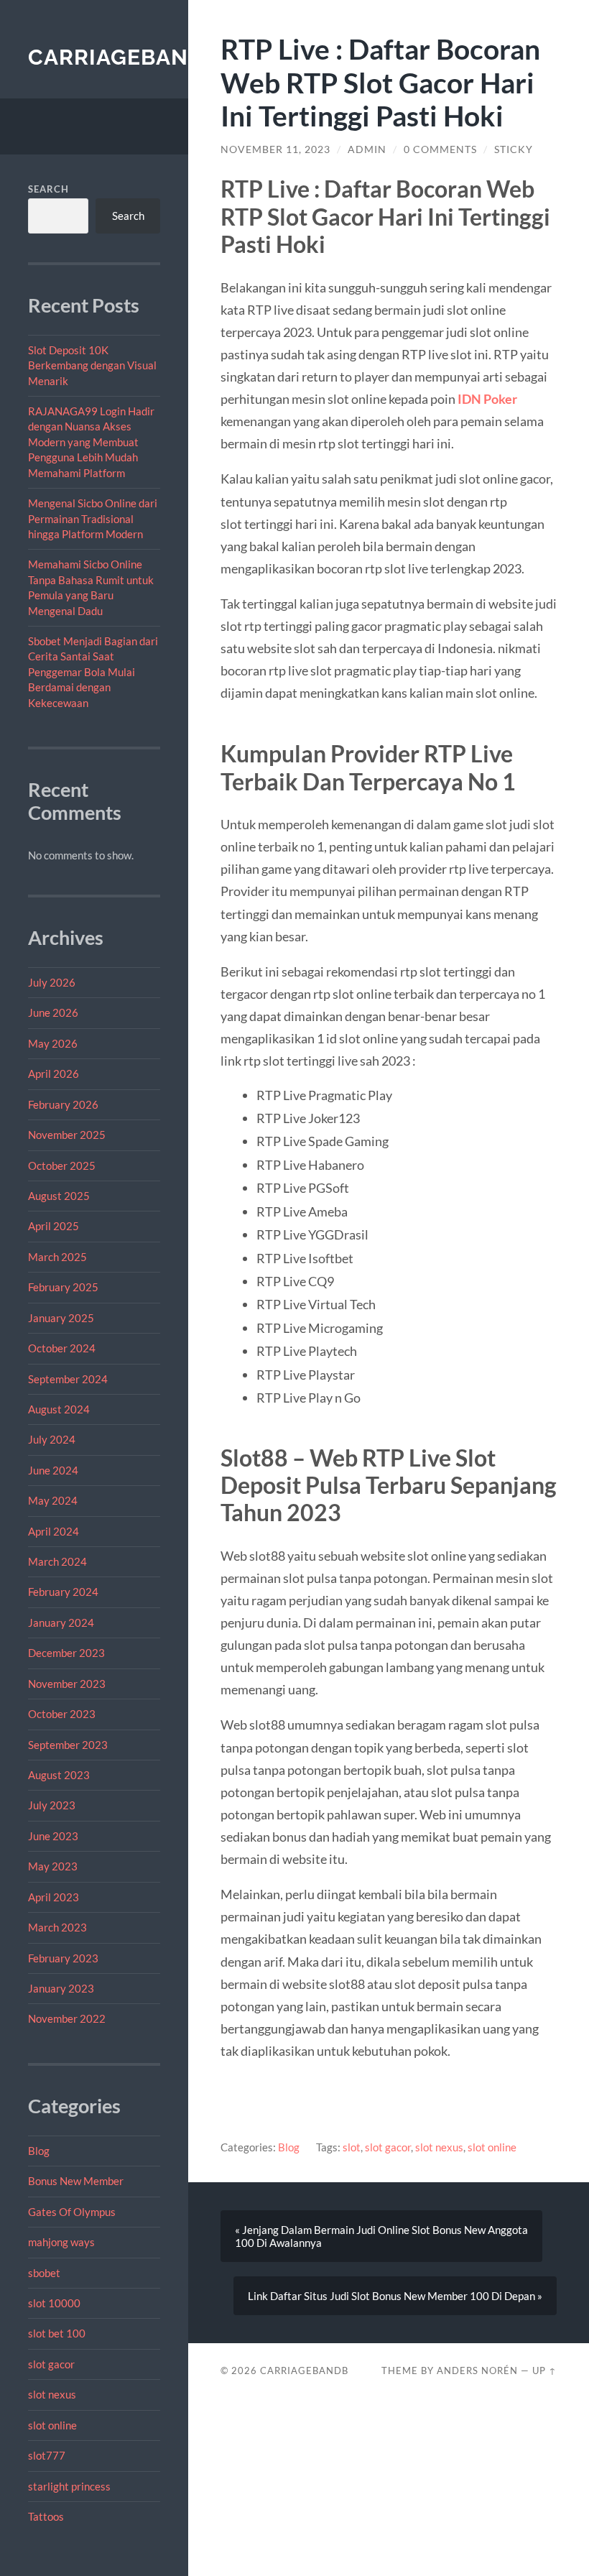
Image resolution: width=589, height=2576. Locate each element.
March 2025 (57, 1257)
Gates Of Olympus (72, 2212)
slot (352, 2147)
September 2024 (68, 1379)
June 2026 (53, 1012)
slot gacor (51, 2364)
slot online (52, 2425)
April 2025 (54, 1226)
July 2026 (52, 982)
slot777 (47, 2455)
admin (367, 149)
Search (48, 189)
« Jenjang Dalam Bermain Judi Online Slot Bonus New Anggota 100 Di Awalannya (381, 2236)
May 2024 (53, 1500)
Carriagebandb (124, 57)
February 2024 (63, 1592)
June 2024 (53, 1470)
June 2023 (53, 1836)
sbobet (44, 2273)
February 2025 (63, 1287)
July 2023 (52, 1805)
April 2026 (54, 1074)
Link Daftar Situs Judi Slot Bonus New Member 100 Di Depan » (395, 2296)
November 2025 (67, 1135)
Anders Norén (477, 2370)
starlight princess (69, 2486)
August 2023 (59, 1775)
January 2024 (61, 1622)
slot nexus (52, 2394)
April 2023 (54, 1897)
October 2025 (62, 1165)
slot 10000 (54, 2303)
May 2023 (53, 1866)
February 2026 (63, 1104)
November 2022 (67, 2018)
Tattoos (46, 2516)
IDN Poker (487, 399)
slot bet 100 (57, 2333)
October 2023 (62, 1714)
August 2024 (59, 1409)
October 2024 (62, 1348)
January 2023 (61, 1988)
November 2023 (67, 1684)
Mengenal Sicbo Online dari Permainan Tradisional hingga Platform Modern (93, 518)
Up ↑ (544, 2370)
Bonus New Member (76, 2181)
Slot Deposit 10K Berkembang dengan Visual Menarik (92, 365)
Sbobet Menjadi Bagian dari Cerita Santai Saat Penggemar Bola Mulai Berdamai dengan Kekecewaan (93, 672)
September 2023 (68, 1745)
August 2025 (59, 1196)
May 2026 (53, 1043)
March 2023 (57, 1927)
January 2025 (61, 1318)
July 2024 (52, 1439)
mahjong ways (61, 2242)
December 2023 (66, 1653)
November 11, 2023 (275, 149)
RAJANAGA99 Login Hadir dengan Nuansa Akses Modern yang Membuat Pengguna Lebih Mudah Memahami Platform (91, 442)
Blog (39, 2151)
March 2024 (57, 1561)
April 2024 (54, 1531)
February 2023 (63, 1958)
